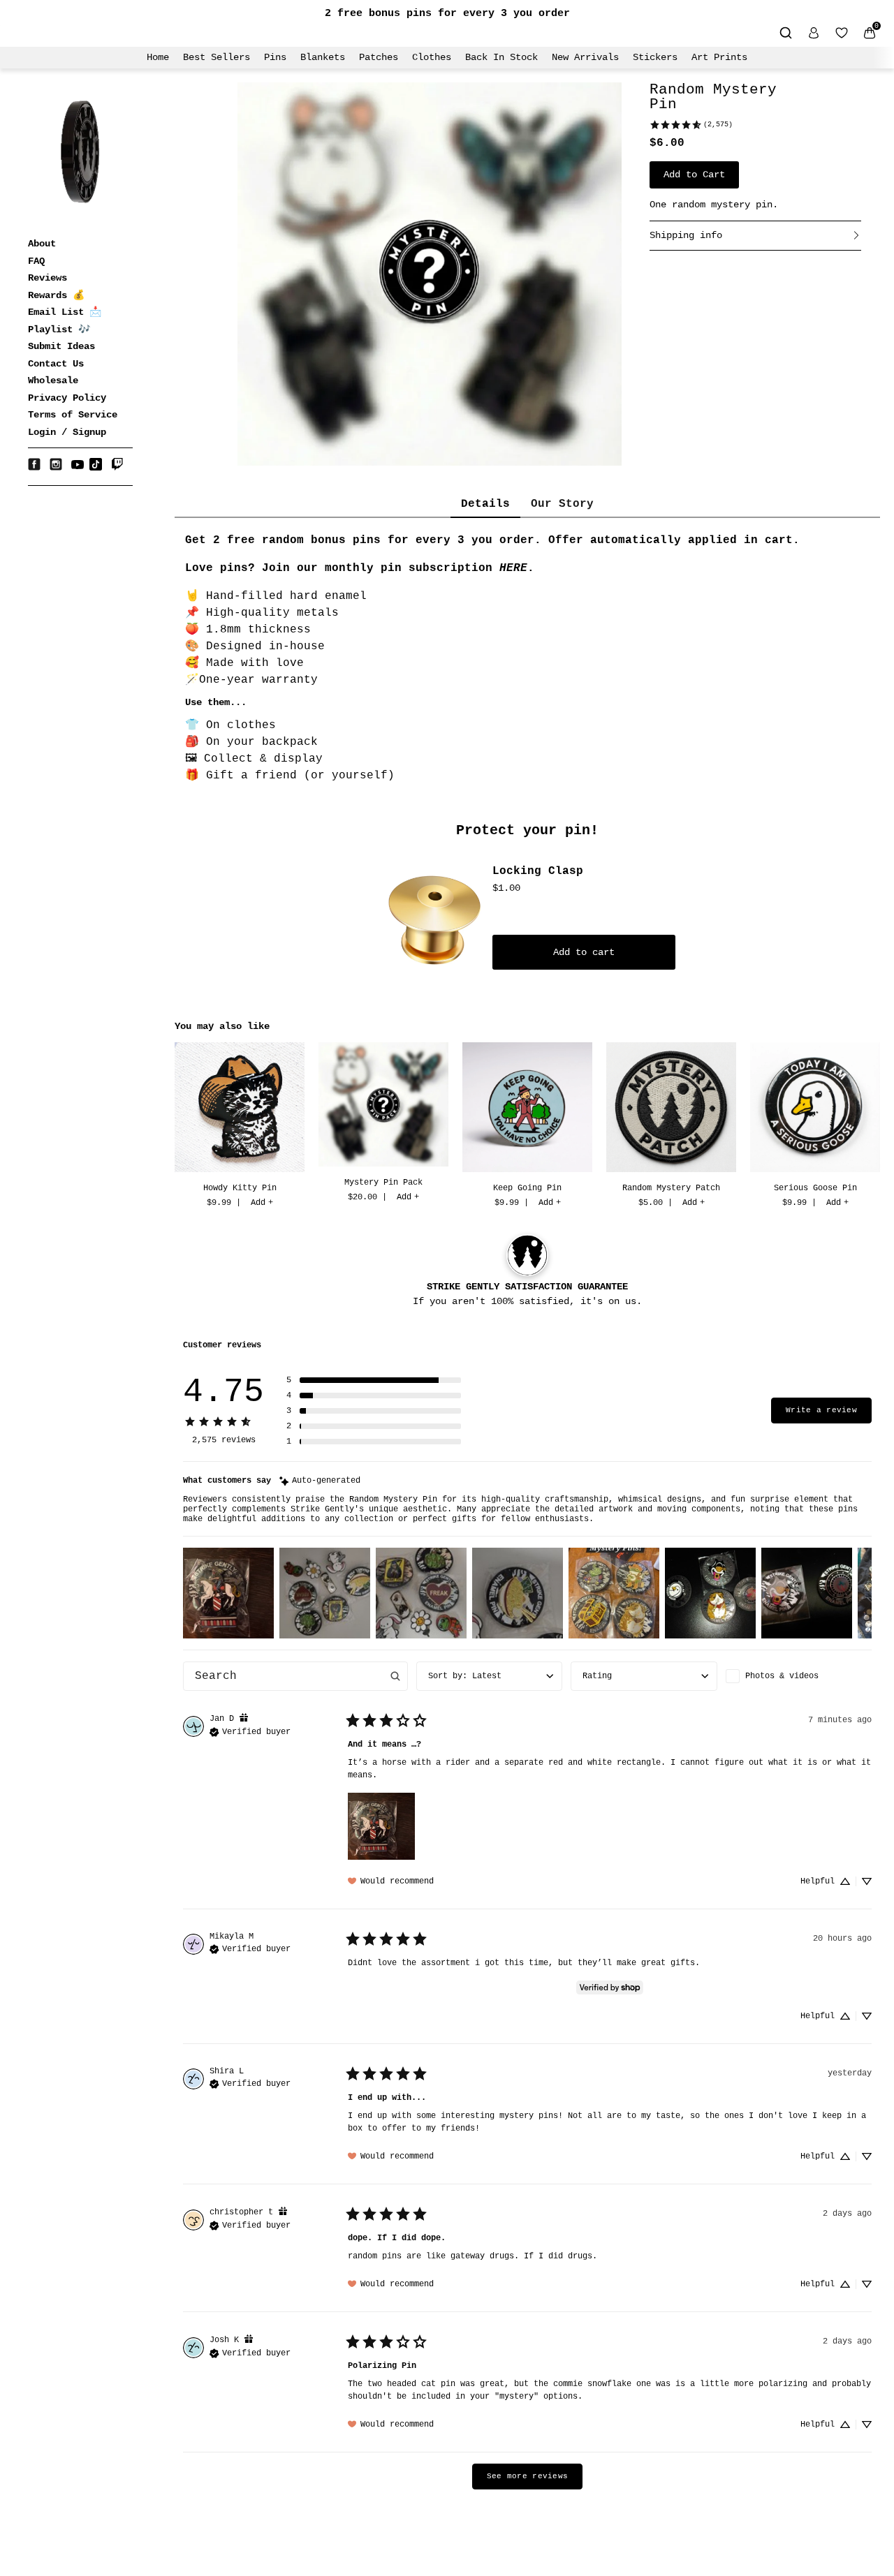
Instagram (56, 464)
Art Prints (719, 57)
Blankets (323, 57)
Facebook (34, 464)
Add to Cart (694, 175)
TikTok (96, 464)
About (42, 244)
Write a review (821, 1410)
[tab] (485, 505)
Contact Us (56, 364)
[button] (374, 1380)
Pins (275, 57)
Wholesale (53, 380)
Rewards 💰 (56, 295)
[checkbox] (799, 1676)
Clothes (432, 57)
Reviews (47, 278)
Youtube (78, 464)
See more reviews (527, 2476)
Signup (89, 432)
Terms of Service (73, 415)
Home (158, 57)
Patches (379, 57)
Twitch (117, 464)
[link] (691, 125)
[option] (240, 1127)
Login (42, 432)
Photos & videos (782, 1676)
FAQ (36, 261)
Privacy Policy (67, 398)
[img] (320, 1481)
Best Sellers (217, 57)
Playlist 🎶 (59, 330)
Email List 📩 (65, 312)
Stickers (655, 57)
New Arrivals (585, 57)
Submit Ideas (61, 346)
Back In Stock (501, 57)
